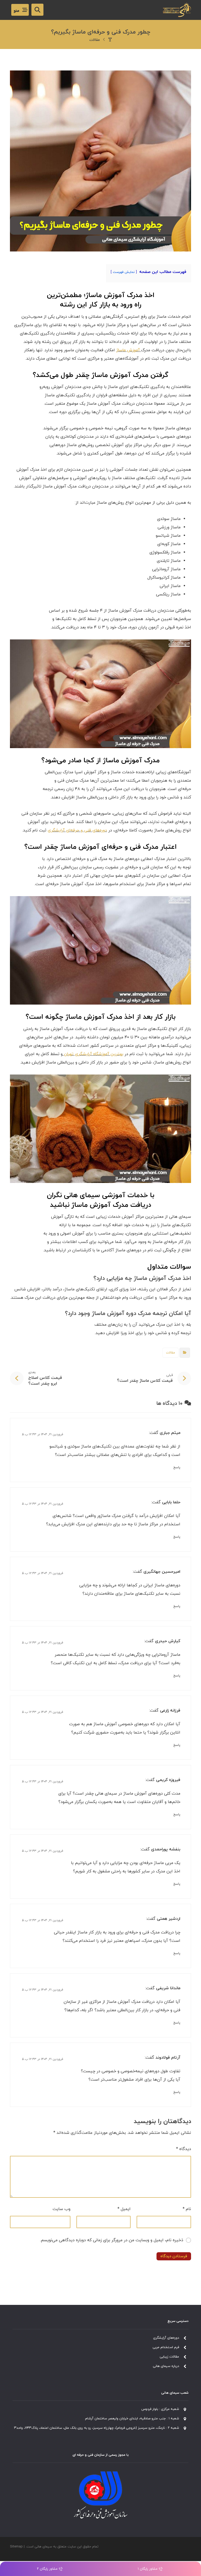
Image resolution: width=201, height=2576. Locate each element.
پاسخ (177, 1467)
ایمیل (124, 2209)
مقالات (171, 1353)
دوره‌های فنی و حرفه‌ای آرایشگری (77, 830)
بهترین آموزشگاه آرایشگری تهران (94, 1054)
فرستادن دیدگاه (174, 2256)
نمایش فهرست (124, 272)
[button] (20, 10)
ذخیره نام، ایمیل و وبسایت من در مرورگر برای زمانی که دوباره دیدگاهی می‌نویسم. (112, 2240)
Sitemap (16, 2547)
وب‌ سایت (61, 2209)
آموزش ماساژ (128, 350)
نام (187, 2209)
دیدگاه (183, 2149)
